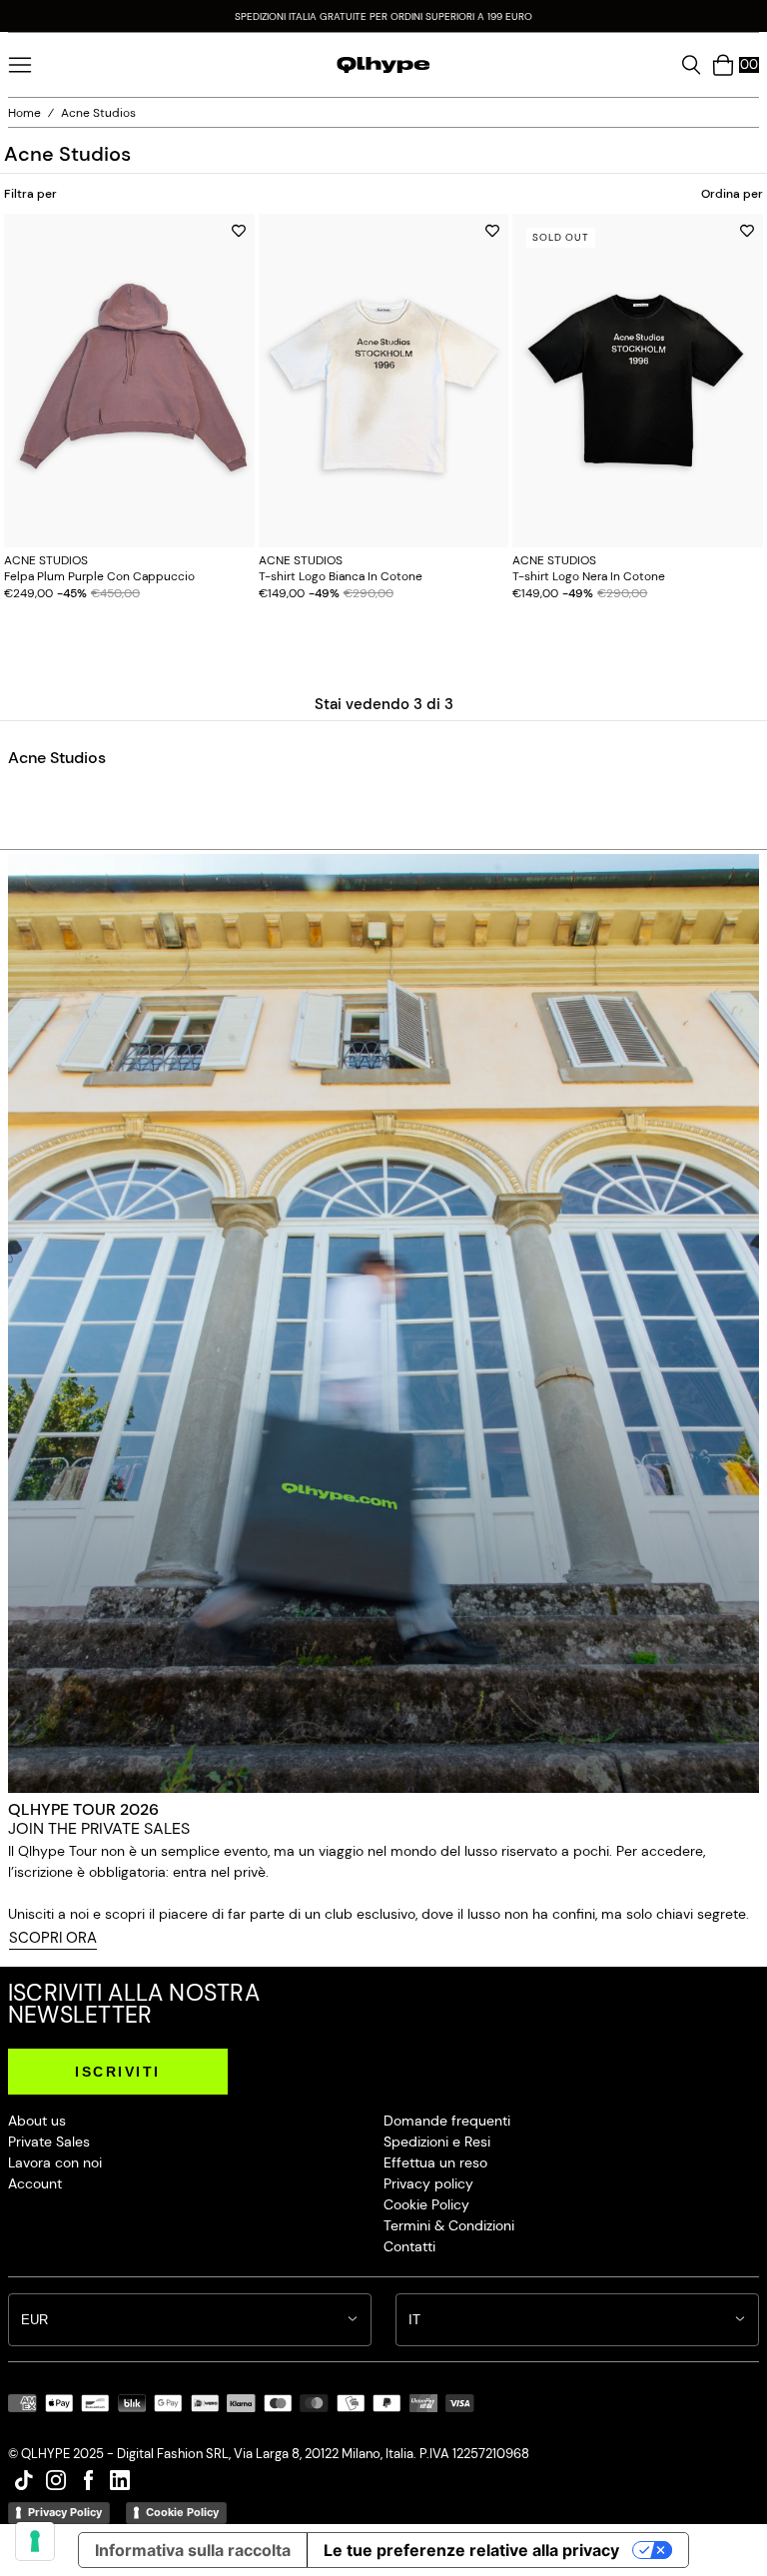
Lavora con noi (55, 2162)
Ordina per (732, 193)
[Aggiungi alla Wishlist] (239, 231)
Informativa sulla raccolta (193, 2550)
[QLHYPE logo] (383, 65)
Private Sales (49, 2142)
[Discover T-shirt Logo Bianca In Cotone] (384, 381)
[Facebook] (88, 2491)
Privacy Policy (65, 2512)
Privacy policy (428, 2183)
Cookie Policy (426, 2204)
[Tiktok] (24, 2491)
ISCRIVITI (118, 2072)
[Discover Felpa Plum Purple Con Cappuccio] (129, 381)
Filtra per (30, 193)
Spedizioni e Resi (437, 2142)
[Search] (691, 65)
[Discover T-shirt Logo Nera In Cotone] (638, 381)
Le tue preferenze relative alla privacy (471, 2550)
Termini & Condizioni (449, 2225)
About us (37, 2121)
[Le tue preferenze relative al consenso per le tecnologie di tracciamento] (35, 2541)
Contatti (409, 2246)
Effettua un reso (435, 2162)
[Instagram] (56, 2491)
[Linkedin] (120, 2491)
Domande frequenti (447, 2121)
